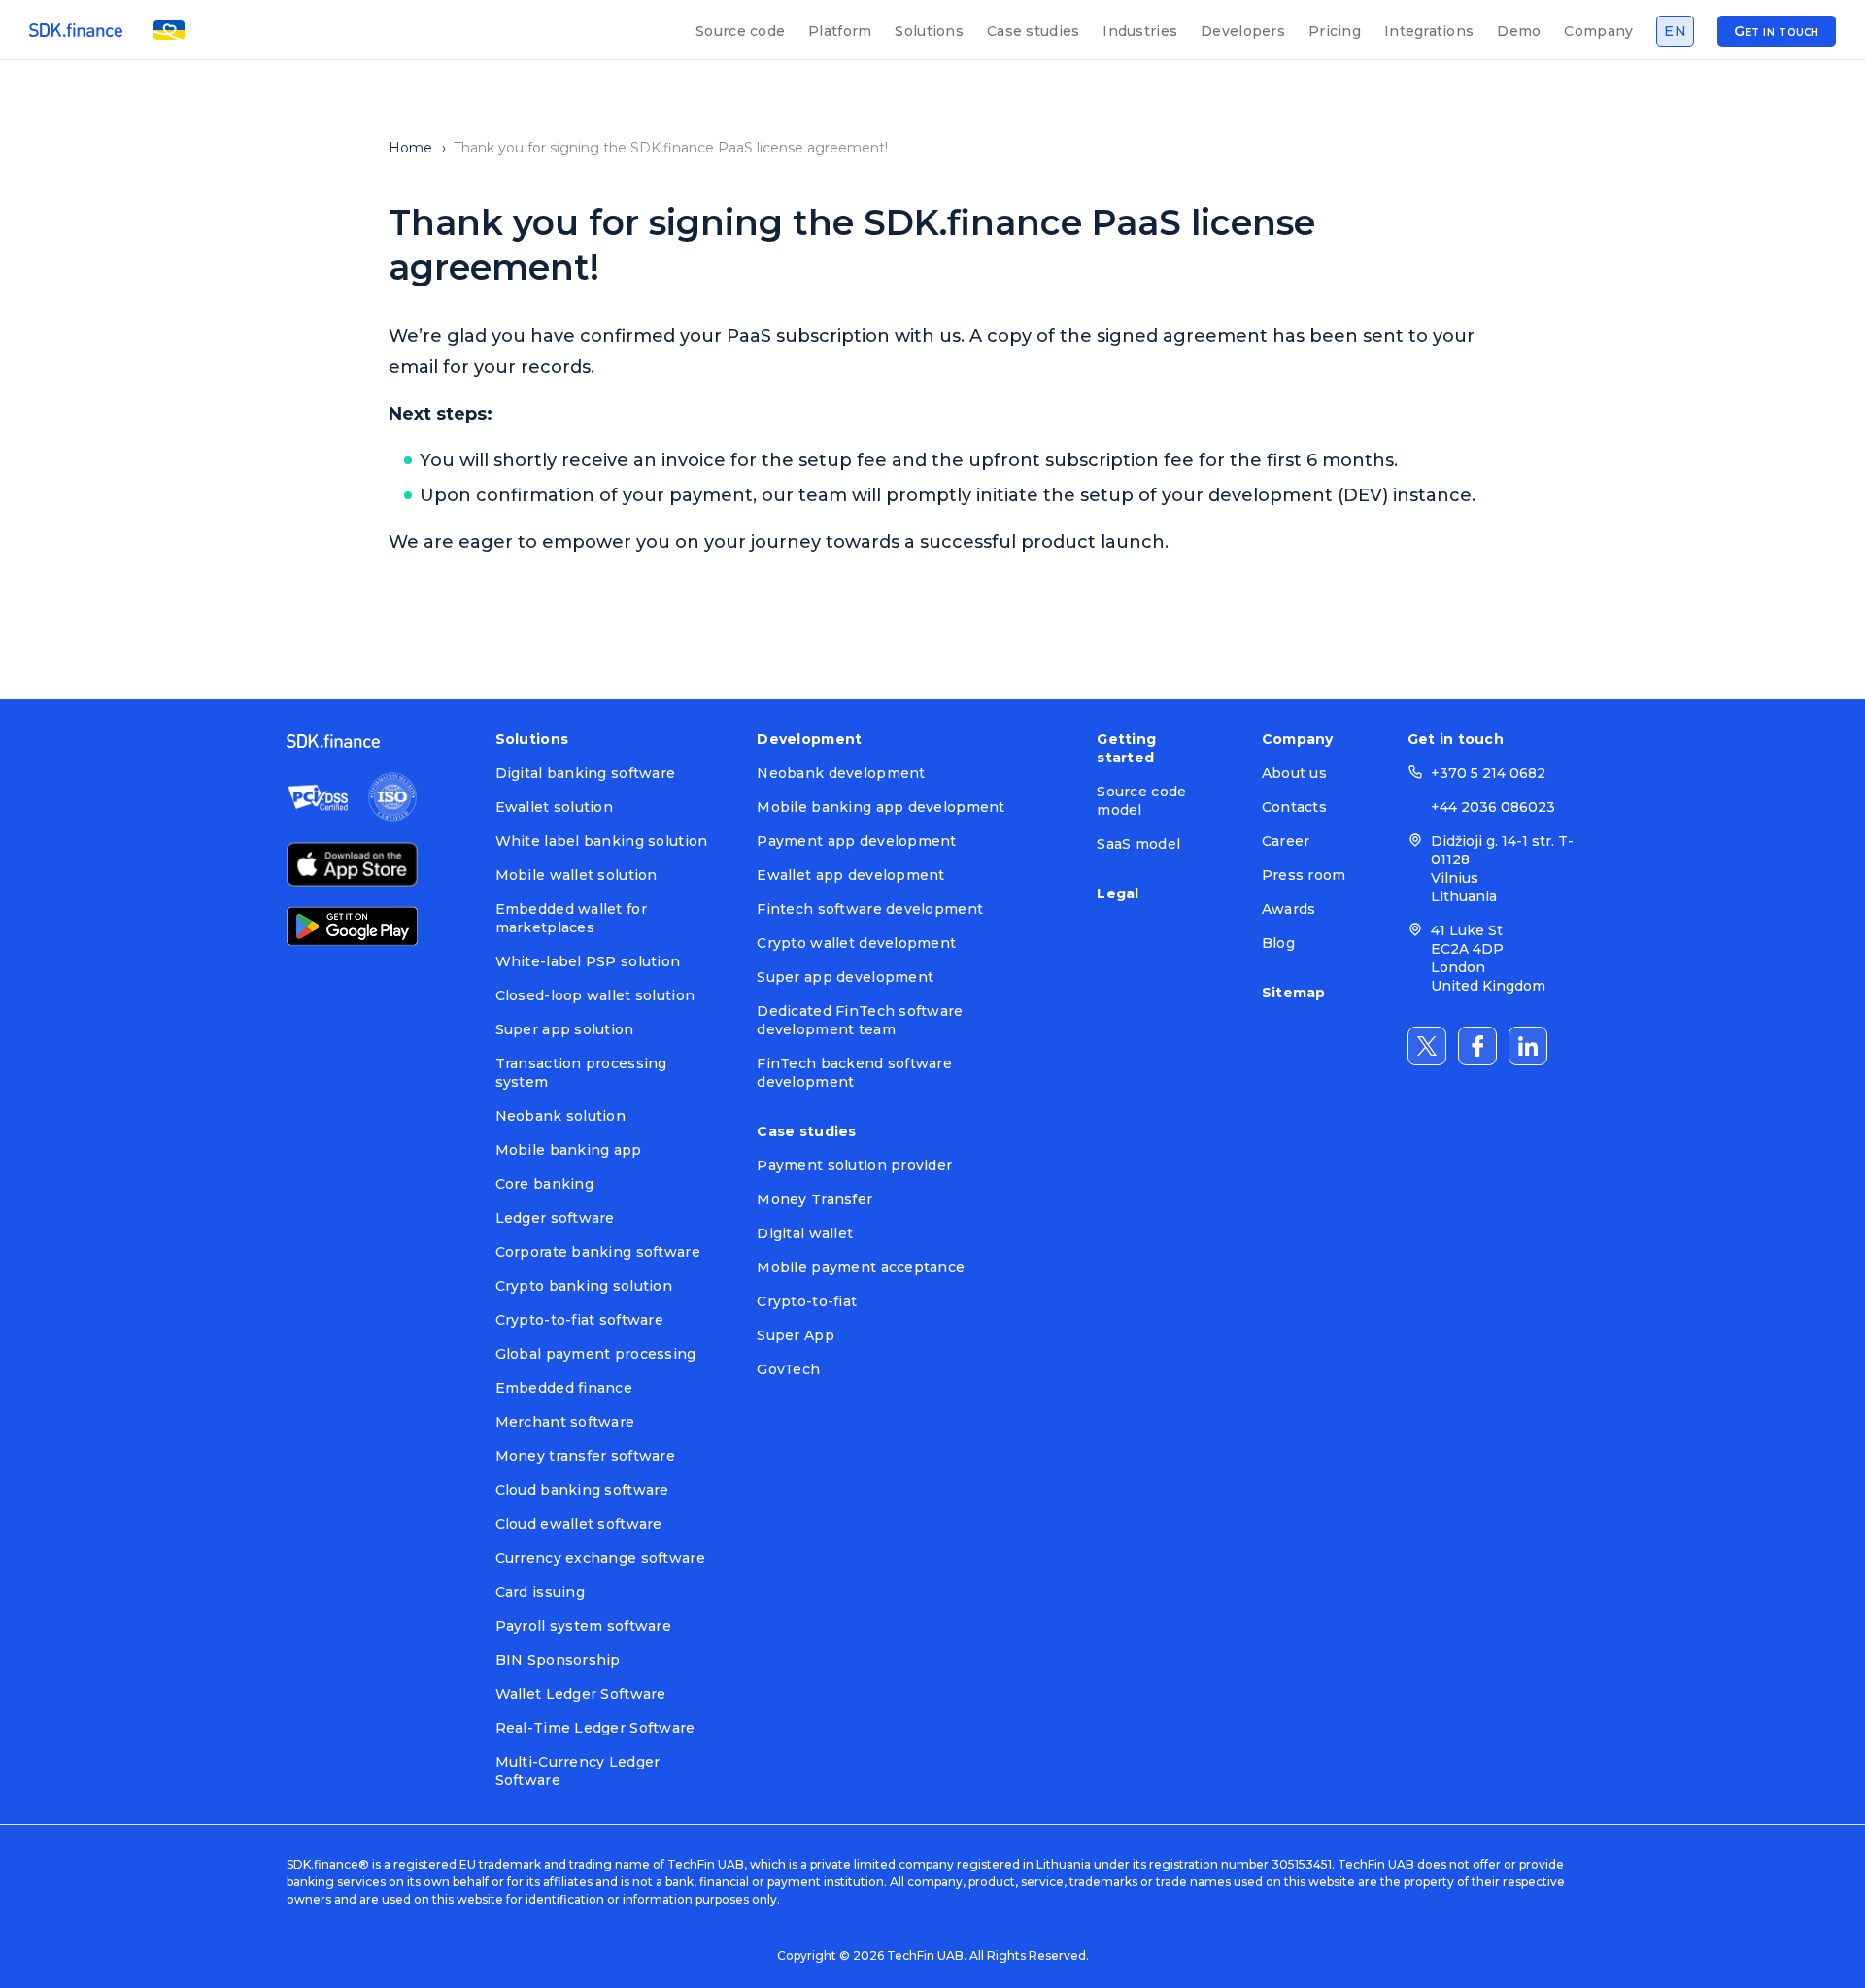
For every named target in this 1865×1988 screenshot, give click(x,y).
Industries (1140, 31)
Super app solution (565, 1029)
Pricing (1335, 31)
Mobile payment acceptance (861, 1267)
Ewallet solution (554, 807)
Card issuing (540, 1592)
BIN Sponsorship (558, 1660)
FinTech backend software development (854, 1073)
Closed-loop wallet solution (595, 995)
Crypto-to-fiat (807, 1301)
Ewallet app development (850, 875)
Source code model (1141, 801)
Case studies (1033, 31)
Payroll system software (583, 1626)
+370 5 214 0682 (1488, 773)
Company (1598, 31)
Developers (1243, 31)
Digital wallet (805, 1233)
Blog (1278, 943)
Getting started (1126, 748)
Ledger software (555, 1218)
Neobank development (841, 773)
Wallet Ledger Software (581, 1694)
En (1675, 31)
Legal (1118, 893)
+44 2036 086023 (1493, 807)
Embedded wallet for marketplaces (571, 918)
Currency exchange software (600, 1558)
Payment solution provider (854, 1165)
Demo (1519, 31)
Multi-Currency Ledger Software (578, 1771)
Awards (1289, 909)
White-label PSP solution (588, 961)
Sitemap (1294, 993)
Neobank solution (560, 1116)
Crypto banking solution (584, 1286)
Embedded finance (564, 1388)
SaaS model (1138, 844)
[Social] (1427, 1046)
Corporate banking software (598, 1252)
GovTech (788, 1369)
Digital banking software (586, 773)
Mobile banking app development (881, 807)
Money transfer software (585, 1456)
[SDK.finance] (76, 30)
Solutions (929, 31)
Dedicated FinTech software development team (860, 1020)
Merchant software (565, 1422)
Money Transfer (814, 1199)
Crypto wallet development (856, 943)
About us (1294, 773)
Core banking (544, 1184)
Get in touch (1776, 31)
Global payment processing (596, 1354)
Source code (740, 31)
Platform (840, 31)
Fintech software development (870, 909)
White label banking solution (602, 841)
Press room (1304, 875)
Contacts (1294, 807)
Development (809, 739)
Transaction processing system (581, 1073)
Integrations (1429, 31)
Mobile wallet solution (576, 875)
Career (1286, 841)
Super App (796, 1335)
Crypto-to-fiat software (579, 1320)
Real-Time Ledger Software (595, 1728)
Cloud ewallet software (579, 1524)
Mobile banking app (569, 1150)
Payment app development (856, 841)
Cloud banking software (582, 1490)
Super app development (845, 977)
